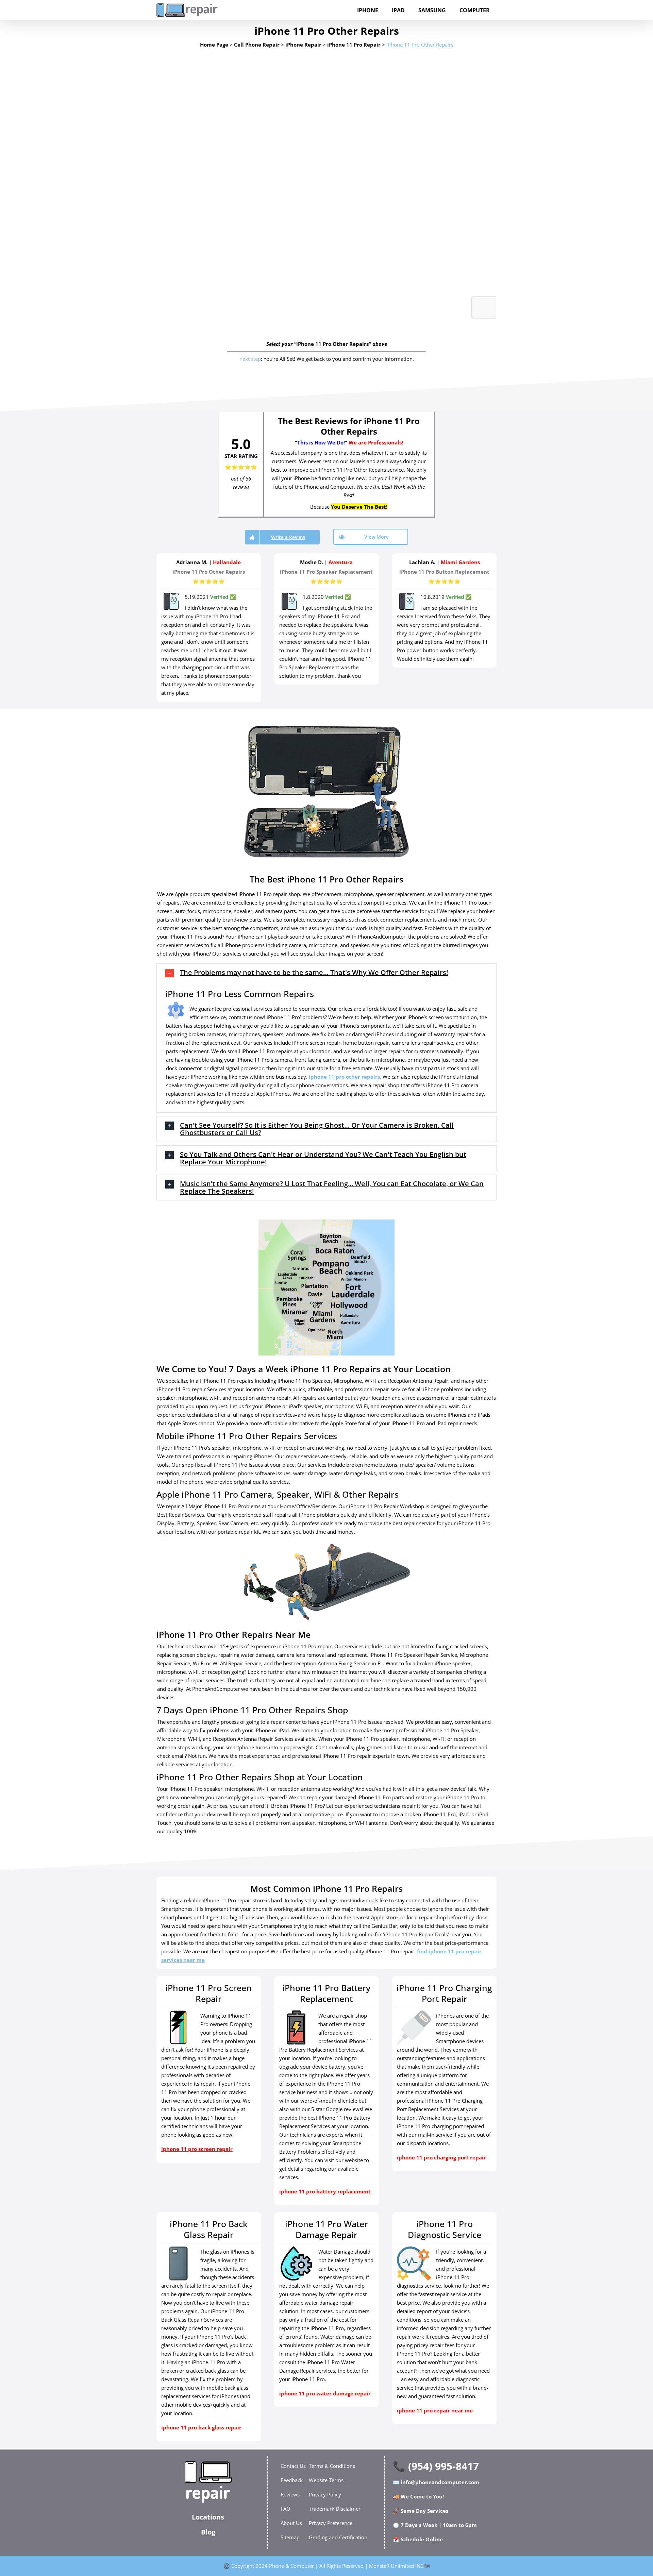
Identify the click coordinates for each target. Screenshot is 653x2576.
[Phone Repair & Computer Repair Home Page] (208, 2482)
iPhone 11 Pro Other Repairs (420, 45)
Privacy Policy (325, 2494)
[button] (326, 973)
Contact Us (293, 2466)
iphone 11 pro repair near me (435, 2410)
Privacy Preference (331, 2523)
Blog (208, 2532)
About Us (291, 2523)
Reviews (290, 2494)
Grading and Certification (338, 2537)
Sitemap (290, 2537)
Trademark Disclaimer (335, 2509)
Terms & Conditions (332, 2466)
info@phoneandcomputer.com (440, 2482)
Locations (208, 2517)
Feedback (292, 2480)
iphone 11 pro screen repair (197, 2149)
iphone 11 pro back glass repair (201, 2427)
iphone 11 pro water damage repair (325, 2393)
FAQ (286, 2509)
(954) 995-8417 (443, 2466)
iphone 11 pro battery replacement (325, 2191)
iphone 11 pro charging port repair (441, 2157)
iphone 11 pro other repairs (344, 1077)
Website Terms (326, 2480)
